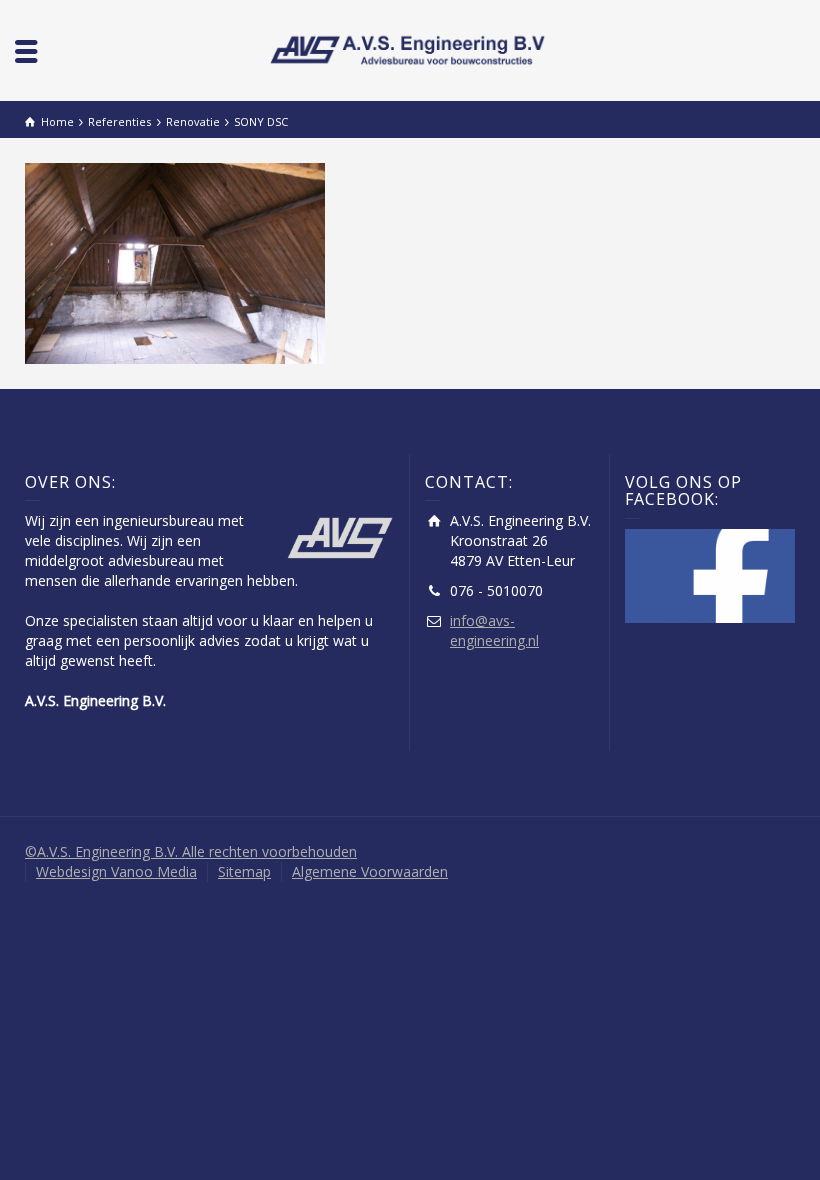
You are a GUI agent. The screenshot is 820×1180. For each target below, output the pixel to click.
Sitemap (244, 871)
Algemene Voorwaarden (370, 871)
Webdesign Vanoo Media (116, 871)
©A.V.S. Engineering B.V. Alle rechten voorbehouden (191, 851)
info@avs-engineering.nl (494, 630)
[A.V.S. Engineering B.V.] (410, 48)
